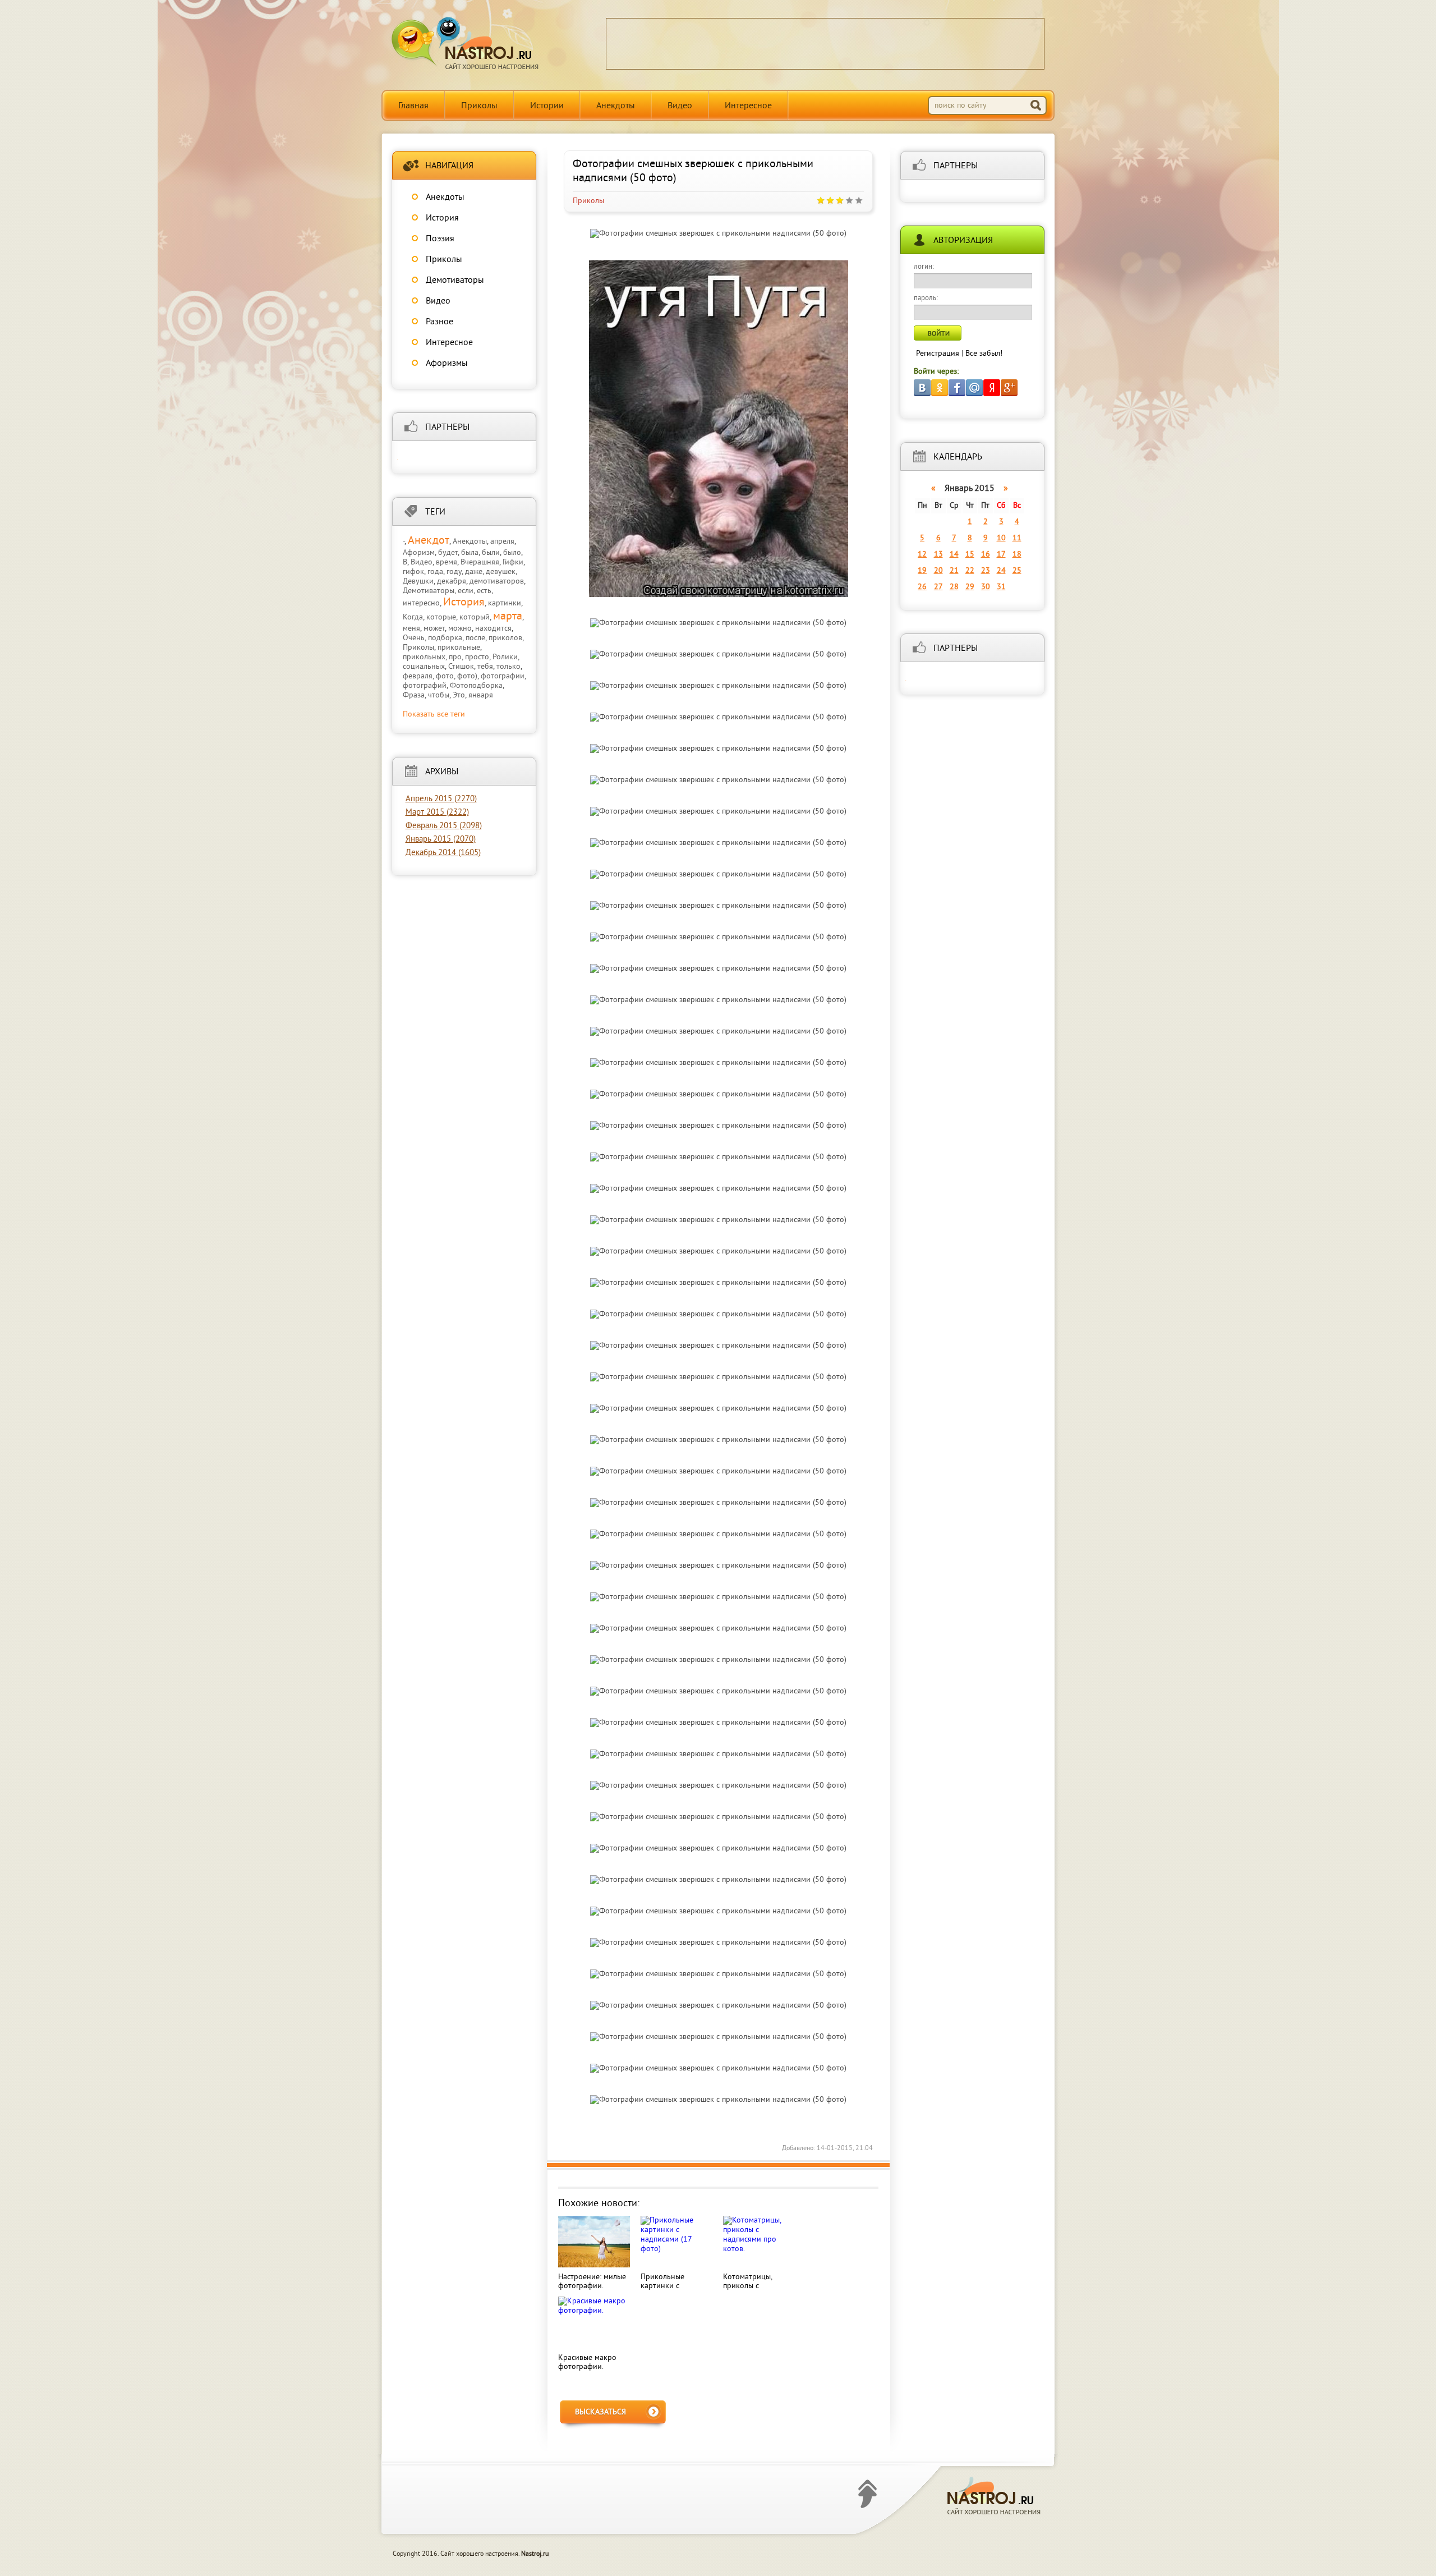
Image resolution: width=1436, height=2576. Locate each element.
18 (1017, 555)
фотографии (503, 676)
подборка (445, 638)
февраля (418, 676)
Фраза (414, 695)
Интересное (748, 106)
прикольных (424, 657)
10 (1001, 538)
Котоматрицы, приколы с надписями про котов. (750, 2291)
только (508, 667)
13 (938, 555)
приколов (505, 638)
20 (938, 571)
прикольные (459, 648)
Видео (680, 106)
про (455, 657)
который (475, 617)
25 (1017, 571)
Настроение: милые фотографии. (592, 2282)
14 (954, 555)
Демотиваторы (455, 281)
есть (484, 591)
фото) (467, 676)
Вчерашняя (480, 563)
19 (922, 571)
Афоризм (419, 553)
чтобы (439, 695)
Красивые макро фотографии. (587, 2363)
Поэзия (440, 239)
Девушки (418, 582)
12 (922, 555)
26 (922, 587)
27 (938, 587)
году (454, 572)
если (466, 591)
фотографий (425, 686)
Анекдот (429, 541)
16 (986, 555)
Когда (413, 617)
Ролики (505, 657)
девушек (501, 572)
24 (1001, 571)
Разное (439, 322)
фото (445, 676)
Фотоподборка (476, 686)
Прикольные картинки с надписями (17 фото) (666, 2291)
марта (508, 617)
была (470, 553)
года (435, 572)
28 (954, 587)
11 (1017, 538)
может (434, 629)
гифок (413, 572)
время (447, 563)
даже (474, 572)
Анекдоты (616, 106)
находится (493, 629)
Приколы (479, 106)
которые (441, 617)
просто (477, 657)
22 (970, 571)
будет (448, 553)
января (481, 695)
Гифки (513, 563)
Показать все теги (434, 715)
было (512, 553)
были (491, 553)
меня (411, 629)
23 (986, 571)
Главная (413, 106)
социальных (424, 667)
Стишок (461, 667)
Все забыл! (984, 354)
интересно (421, 603)
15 (970, 555)
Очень (414, 638)
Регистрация (938, 354)
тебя (485, 667)
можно (460, 629)
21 (954, 571)
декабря (452, 582)
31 (1001, 587)
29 (970, 587)
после (475, 638)
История (442, 218)
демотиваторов (497, 582)
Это (459, 695)
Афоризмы (447, 364)
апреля (502, 542)
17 (1001, 555)
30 (986, 587)
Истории (547, 106)
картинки (505, 603)
